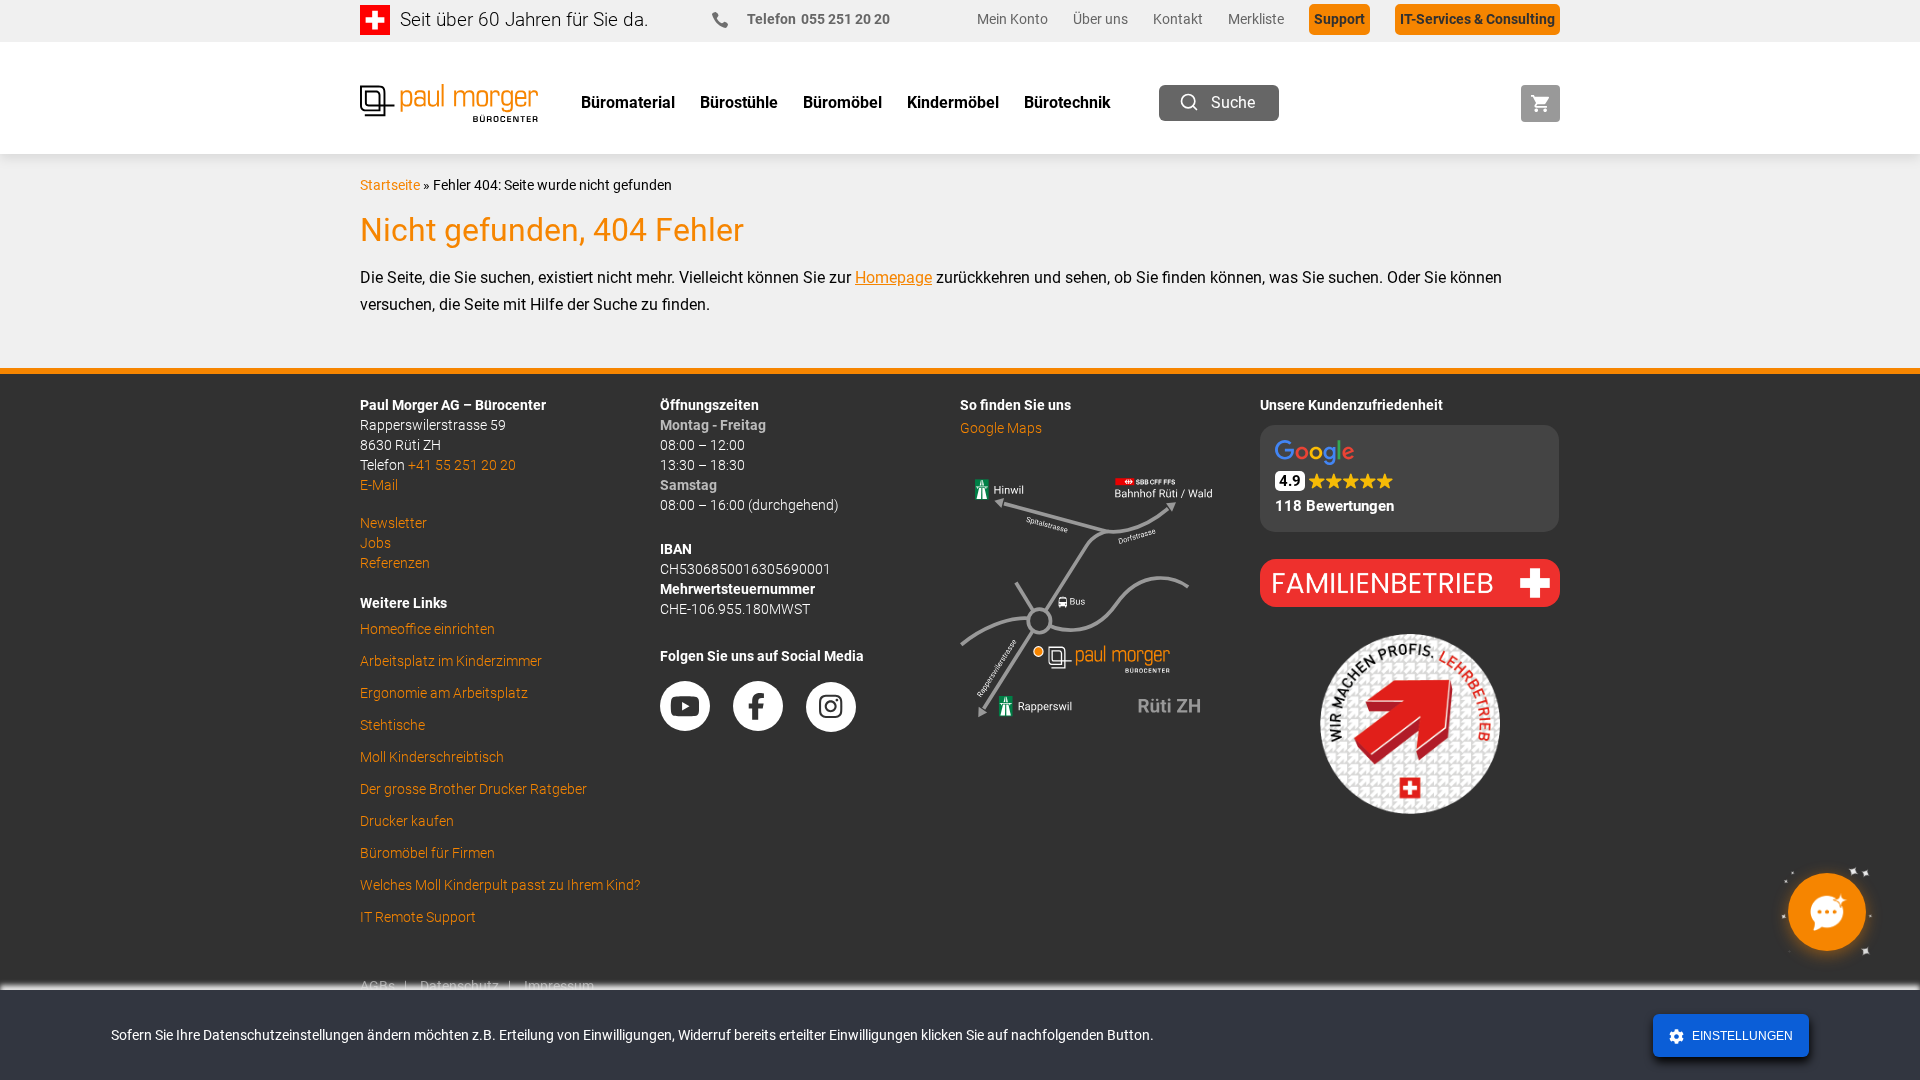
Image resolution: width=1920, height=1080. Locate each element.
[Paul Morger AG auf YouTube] (695, 724)
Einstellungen (1741, 1036)
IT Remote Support (418, 917)
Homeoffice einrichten (427, 629)
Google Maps (1001, 428)
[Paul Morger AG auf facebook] (768, 724)
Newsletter (393, 523)
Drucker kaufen (407, 821)
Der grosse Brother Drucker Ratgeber (473, 789)
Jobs (375, 543)
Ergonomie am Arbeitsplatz (444, 693)
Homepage (893, 277)
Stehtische (392, 725)
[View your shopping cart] (1540, 103)
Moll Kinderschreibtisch (432, 757)
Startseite (390, 185)
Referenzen (395, 563)
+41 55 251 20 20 (462, 465)
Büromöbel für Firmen (427, 853)
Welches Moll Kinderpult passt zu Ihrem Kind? (500, 885)
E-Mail (379, 485)
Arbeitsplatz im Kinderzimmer (451, 661)
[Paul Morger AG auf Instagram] (841, 724)
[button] (1409, 478)
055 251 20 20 (818, 19)
